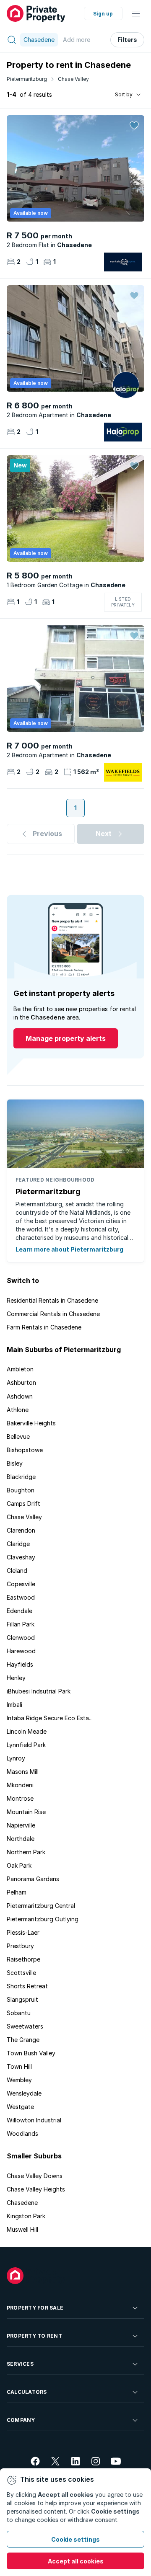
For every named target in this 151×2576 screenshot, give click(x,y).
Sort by (124, 94)
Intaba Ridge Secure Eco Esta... (50, 1718)
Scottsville (21, 1973)
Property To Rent (34, 2336)
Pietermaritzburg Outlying (43, 1919)
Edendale (20, 1611)
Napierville (21, 1825)
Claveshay (21, 1557)
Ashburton (21, 1382)
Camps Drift (23, 1504)
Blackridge (21, 1477)
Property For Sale (35, 2308)
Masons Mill (23, 1772)
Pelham (17, 1892)
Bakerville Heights (31, 1423)
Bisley (15, 1463)
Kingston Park (26, 2216)
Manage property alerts (66, 1038)
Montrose (20, 1798)
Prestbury (20, 1946)
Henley (16, 1678)
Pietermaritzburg (27, 79)
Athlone (18, 1410)
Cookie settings (75, 2539)
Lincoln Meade (27, 1731)
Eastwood (21, 1597)
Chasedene (22, 2203)
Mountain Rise (26, 1812)
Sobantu (19, 2013)
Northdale (21, 1839)
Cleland (17, 1571)
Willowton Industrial (34, 2120)
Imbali (14, 1705)
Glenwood (21, 1638)
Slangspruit (22, 1999)
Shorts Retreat (27, 1986)
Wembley (19, 2080)
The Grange (23, 2040)
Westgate (20, 2107)
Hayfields (20, 1664)
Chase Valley (73, 79)
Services (20, 2364)
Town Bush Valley (31, 2053)
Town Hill (19, 2066)
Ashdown (20, 1396)
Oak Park (19, 1865)
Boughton (21, 1490)
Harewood (21, 1651)
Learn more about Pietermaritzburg (69, 1249)
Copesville (21, 1584)
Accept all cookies (76, 2561)
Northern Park (26, 1852)
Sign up (103, 14)
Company (21, 2420)
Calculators (27, 2392)
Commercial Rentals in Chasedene (53, 1314)
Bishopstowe (25, 1450)
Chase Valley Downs (35, 2176)
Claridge (18, 1544)
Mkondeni (20, 1785)
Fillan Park (21, 1624)
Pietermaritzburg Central (41, 1906)
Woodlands (22, 2133)
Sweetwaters (25, 2026)
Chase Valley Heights (36, 2189)
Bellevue (18, 1436)
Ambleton (20, 1369)
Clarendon (21, 1530)
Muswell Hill (22, 2229)
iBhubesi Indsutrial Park (39, 1691)
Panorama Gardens (33, 1879)
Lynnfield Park (26, 1745)
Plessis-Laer (23, 1932)
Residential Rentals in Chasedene (52, 1300)
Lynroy (16, 1758)
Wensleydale (24, 2093)
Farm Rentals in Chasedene (44, 1327)
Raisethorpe (23, 1959)
